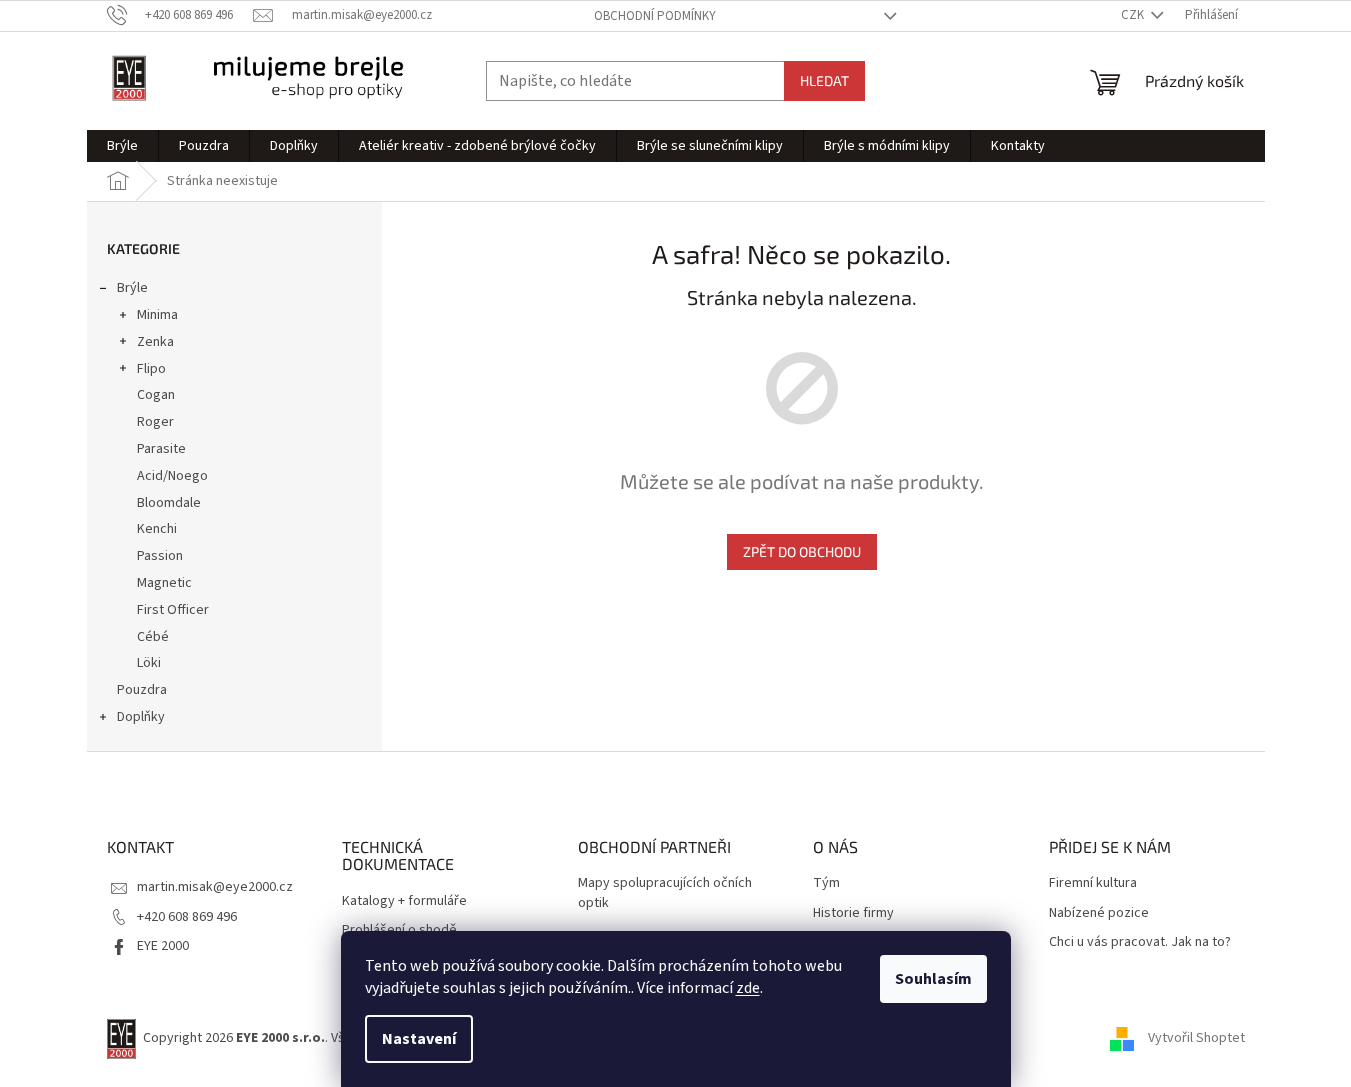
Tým (826, 883)
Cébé (153, 637)
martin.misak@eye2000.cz (215, 887)
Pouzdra (142, 690)
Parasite (161, 449)
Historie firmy (853, 913)
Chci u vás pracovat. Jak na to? (1140, 942)
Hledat (824, 80)
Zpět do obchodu (802, 551)
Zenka (155, 342)
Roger (155, 422)
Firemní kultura (1093, 883)
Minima (157, 315)
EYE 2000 (163, 946)
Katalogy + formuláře (404, 901)
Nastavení (419, 1039)
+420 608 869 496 (187, 917)
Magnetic (164, 583)
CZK (1134, 15)
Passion (160, 556)
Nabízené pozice (1099, 913)
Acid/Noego (172, 476)
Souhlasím (933, 979)
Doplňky (141, 717)
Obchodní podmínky (655, 16)
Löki (149, 663)
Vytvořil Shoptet (1196, 1038)
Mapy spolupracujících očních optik (665, 893)
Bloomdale (169, 503)
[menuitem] (122, 146)
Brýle (132, 288)
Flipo (151, 369)
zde (748, 988)
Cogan (156, 395)
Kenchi (157, 529)
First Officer (173, 610)
